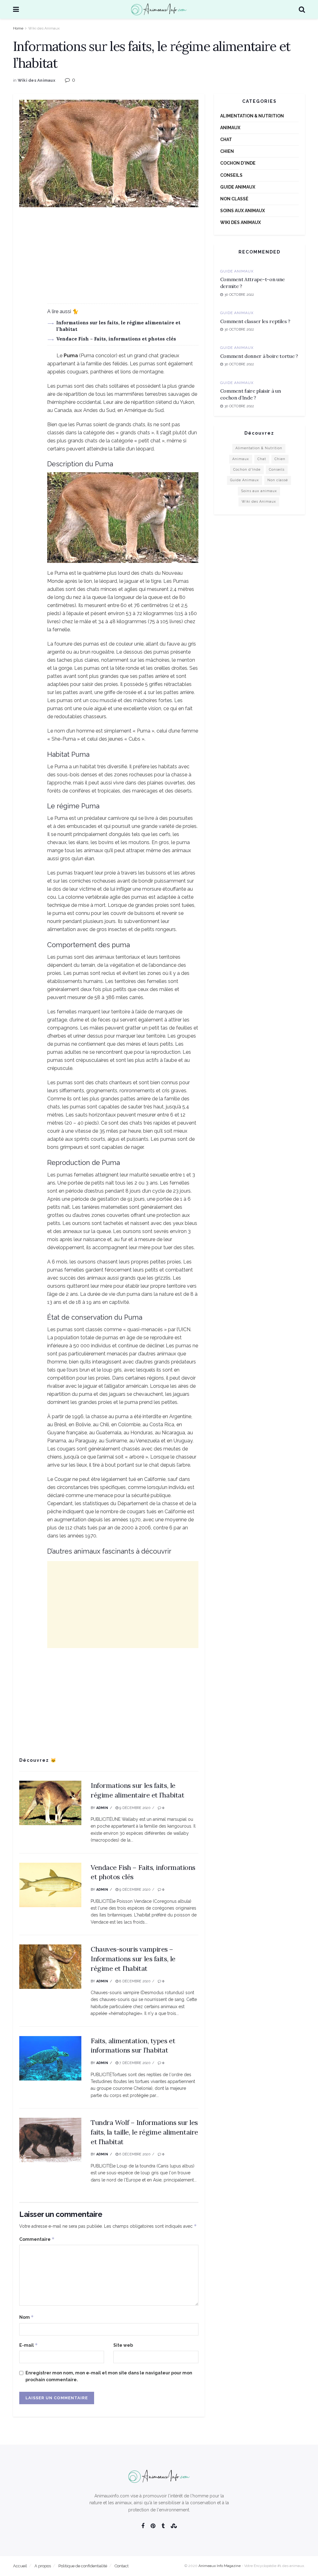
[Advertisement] (109, 260)
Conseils (231, 175)
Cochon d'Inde (238, 163)
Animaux (230, 128)
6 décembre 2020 (134, 2154)
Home (18, 28)
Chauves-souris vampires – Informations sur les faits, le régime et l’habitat (133, 1959)
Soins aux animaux (243, 211)
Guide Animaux (238, 187)
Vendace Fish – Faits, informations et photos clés (116, 339)
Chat (226, 139)
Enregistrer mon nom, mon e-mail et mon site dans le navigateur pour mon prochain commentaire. (109, 2376)
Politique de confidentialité (83, 2566)
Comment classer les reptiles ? (255, 321)
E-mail (29, 2345)
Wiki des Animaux (44, 28)
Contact (122, 2566)
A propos (43, 2566)
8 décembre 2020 (134, 1981)
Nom (27, 2317)
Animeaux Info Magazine (220, 2566)
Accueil (20, 2566)
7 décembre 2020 (134, 2063)
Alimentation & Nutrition (252, 116)
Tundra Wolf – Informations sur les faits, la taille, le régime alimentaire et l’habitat (144, 2132)
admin (102, 1808)
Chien (227, 151)
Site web (123, 2345)
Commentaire (37, 2239)
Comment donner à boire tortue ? (259, 356)
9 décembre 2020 (134, 1808)
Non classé (234, 199)
